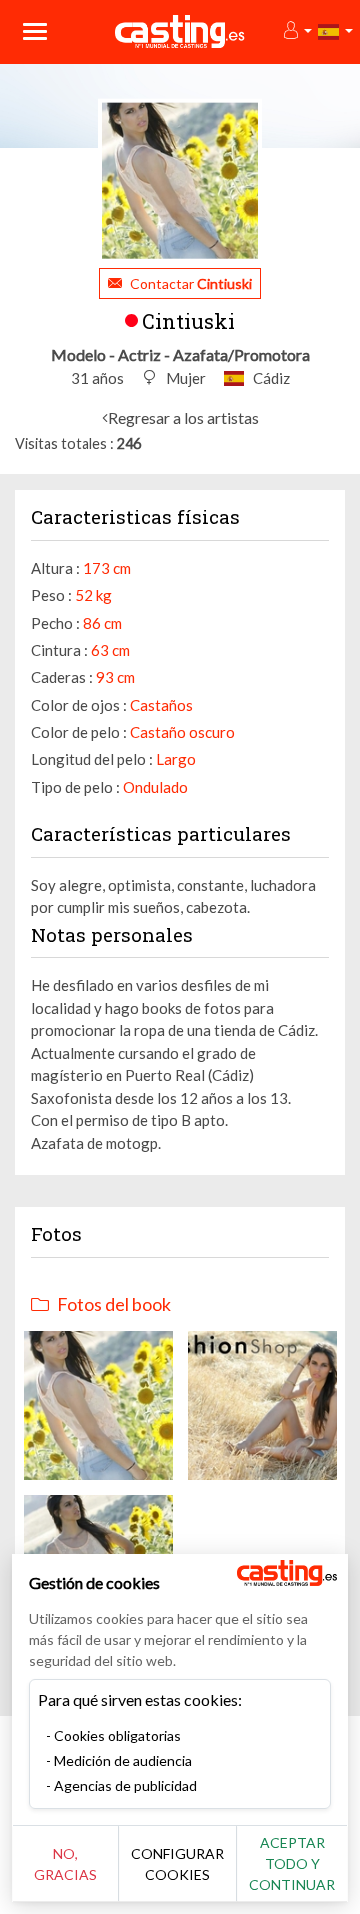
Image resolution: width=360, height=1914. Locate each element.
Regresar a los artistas (183, 417)
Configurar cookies (177, 1864)
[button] (296, 31)
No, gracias (65, 1864)
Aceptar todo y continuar (292, 1863)
